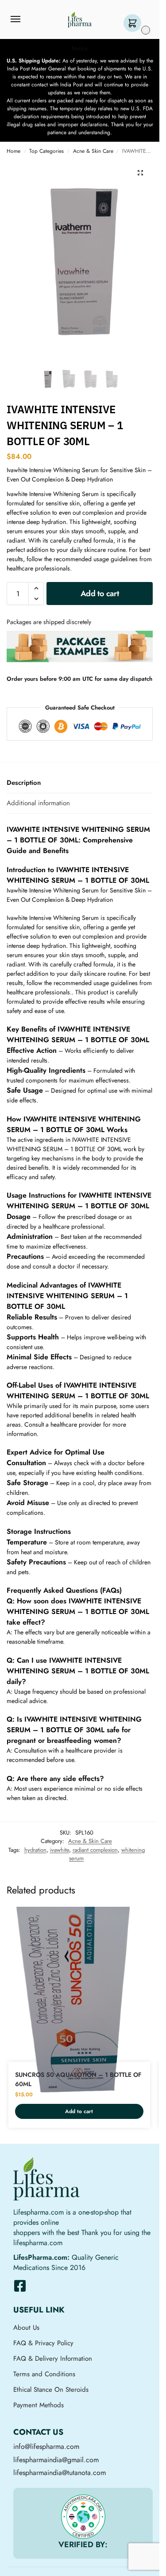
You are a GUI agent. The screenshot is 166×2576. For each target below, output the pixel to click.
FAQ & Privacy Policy (43, 2343)
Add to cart (100, 594)
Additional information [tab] (38, 803)
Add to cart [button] (79, 2111)
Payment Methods (39, 2405)
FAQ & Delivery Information (53, 2359)
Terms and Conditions (44, 2374)
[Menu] (24, 19)
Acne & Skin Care (93, 151)
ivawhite (60, 1850)
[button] (134, 24)
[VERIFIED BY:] (83, 2517)
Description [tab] (24, 783)
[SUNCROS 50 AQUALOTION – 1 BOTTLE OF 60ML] (79, 2001)
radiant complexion (95, 1850)
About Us (26, 2328)
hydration (35, 1850)
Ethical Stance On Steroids (51, 2390)
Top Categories (46, 151)
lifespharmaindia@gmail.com (56, 2460)
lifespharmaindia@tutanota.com (60, 2473)
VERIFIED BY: (83, 2545)
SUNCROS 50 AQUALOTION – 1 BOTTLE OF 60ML (78, 2079)
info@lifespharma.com (46, 2446)
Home (14, 151)
